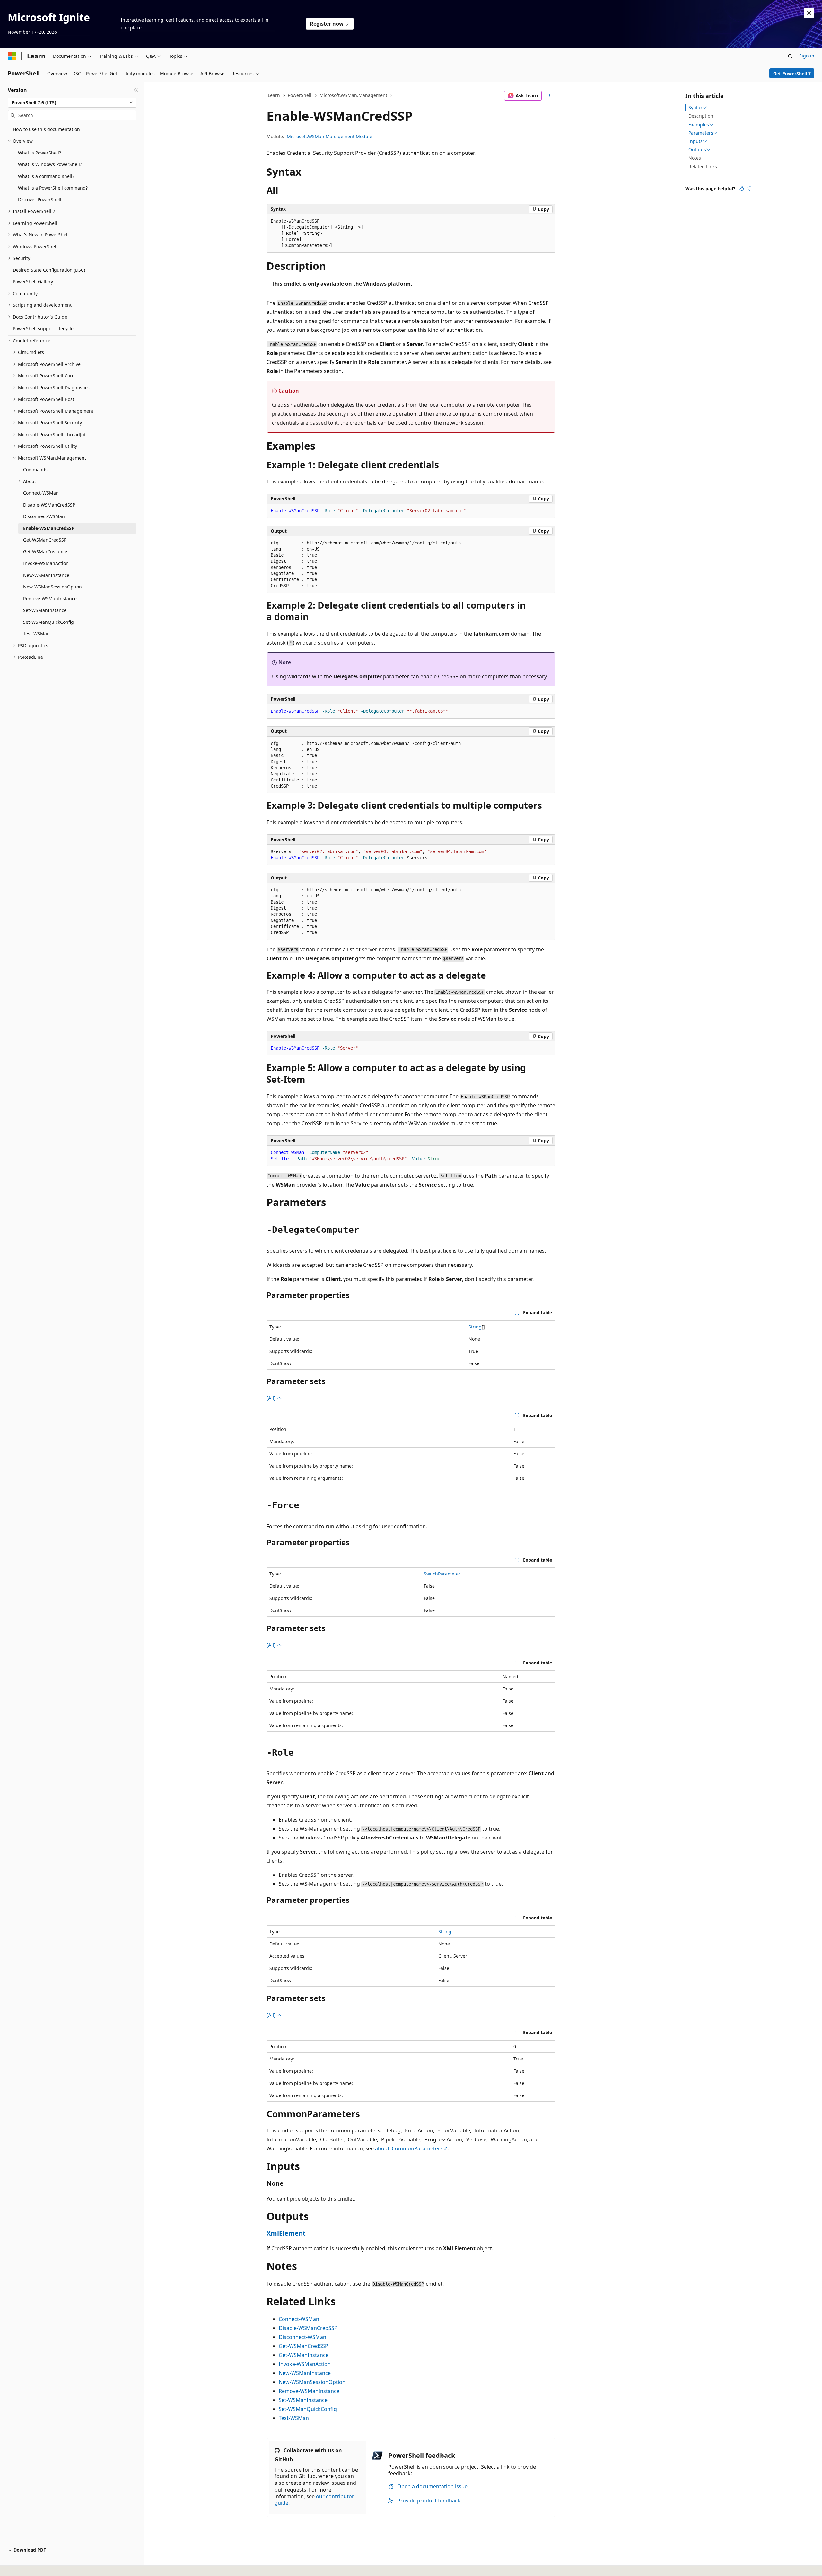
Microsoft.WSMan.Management (353, 95)
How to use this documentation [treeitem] (46, 129)
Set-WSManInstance (303, 2400)
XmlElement (286, 2233)
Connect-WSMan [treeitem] (41, 493)
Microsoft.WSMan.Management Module (329, 136)
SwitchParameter (442, 1574)
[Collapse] (136, 90)
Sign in (807, 56)
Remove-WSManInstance (309, 2391)
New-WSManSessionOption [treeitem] (52, 587)
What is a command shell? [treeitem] (46, 176)
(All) (272, 1398)
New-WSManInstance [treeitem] (46, 575)
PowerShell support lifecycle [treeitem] (43, 328)
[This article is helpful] (742, 189)
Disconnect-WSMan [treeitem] (44, 516)
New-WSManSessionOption (312, 2382)
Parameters (701, 133)
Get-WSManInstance (304, 2355)
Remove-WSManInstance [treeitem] (50, 599)
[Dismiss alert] (809, 13)
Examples (699, 125)
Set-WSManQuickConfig (308, 2409)
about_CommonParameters (409, 2148)
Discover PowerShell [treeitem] (40, 200)
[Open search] (790, 56)
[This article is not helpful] (749, 189)
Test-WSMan (294, 2418)
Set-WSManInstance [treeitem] (45, 610)
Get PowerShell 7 (792, 73)
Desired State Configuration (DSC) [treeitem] (49, 270)
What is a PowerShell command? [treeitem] (53, 188)
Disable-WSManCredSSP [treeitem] (49, 505)
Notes (695, 158)
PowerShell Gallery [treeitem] (33, 282)
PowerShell (300, 95)
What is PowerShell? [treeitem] (39, 153)
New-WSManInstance (305, 2373)
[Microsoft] (12, 56)
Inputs (695, 141)
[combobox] (72, 103)
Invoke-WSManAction (305, 2364)
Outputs (697, 150)
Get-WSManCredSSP (303, 2346)
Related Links (703, 167)
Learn (274, 95)
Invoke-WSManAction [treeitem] (46, 563)
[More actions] (550, 96)
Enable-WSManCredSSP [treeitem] (49, 528)
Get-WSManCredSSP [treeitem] (45, 540)
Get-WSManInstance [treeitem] (45, 552)
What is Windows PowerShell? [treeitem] (50, 164)
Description (701, 116)
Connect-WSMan (299, 2319)
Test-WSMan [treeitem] (36, 634)
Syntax (695, 108)
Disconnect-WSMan (302, 2337)
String (475, 1327)
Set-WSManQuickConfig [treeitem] (48, 622)
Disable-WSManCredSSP (308, 2328)
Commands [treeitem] (35, 469)
